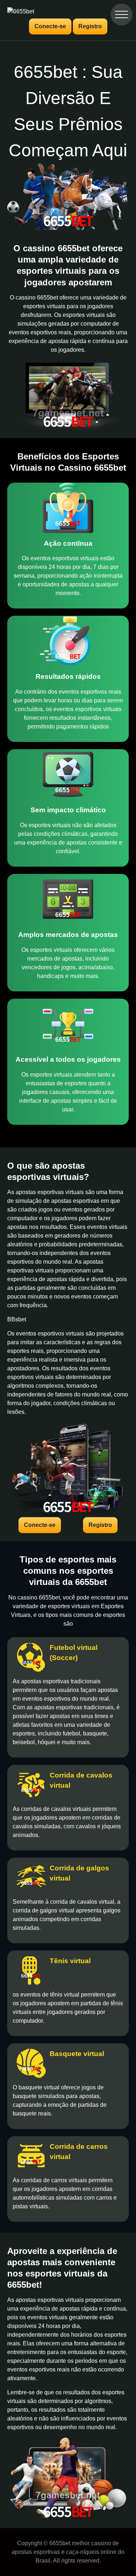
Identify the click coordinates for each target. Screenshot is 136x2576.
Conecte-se (50, 26)
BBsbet (17, 1319)
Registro (90, 26)
